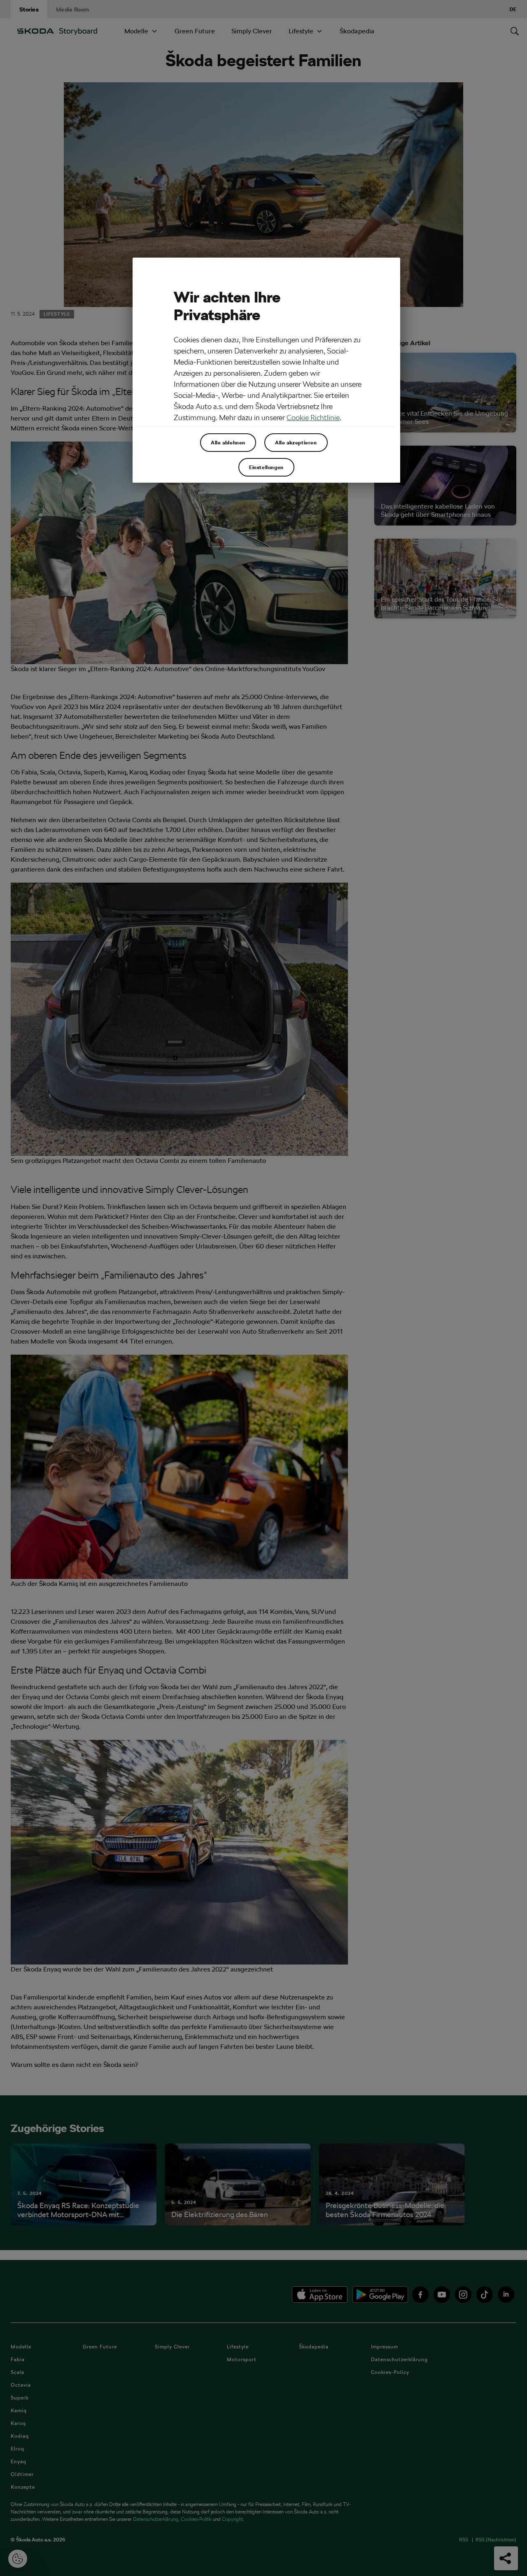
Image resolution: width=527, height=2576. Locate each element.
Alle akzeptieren (296, 442)
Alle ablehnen (228, 442)
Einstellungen (266, 467)
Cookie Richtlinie (313, 417)
